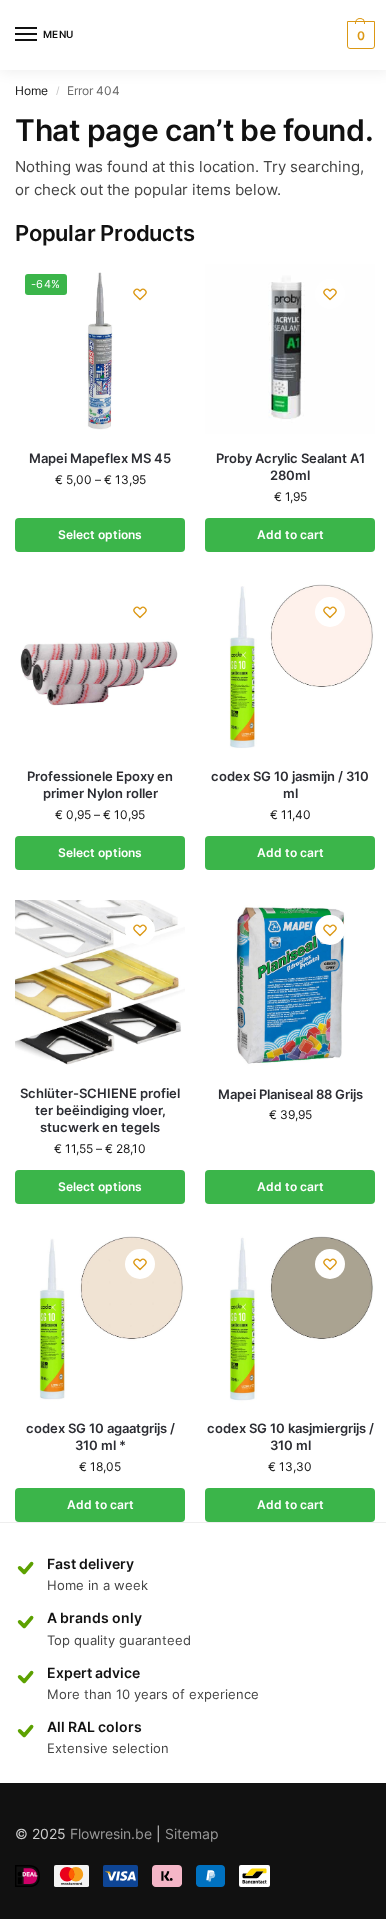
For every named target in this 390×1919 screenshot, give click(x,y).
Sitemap (192, 1833)
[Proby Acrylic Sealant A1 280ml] (290, 349)
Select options (100, 534)
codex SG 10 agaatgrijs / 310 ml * (100, 1436)
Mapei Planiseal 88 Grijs (290, 1094)
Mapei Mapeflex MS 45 (100, 458)
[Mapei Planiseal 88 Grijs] (290, 985)
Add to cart (290, 534)
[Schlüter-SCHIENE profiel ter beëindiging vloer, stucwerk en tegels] (100, 985)
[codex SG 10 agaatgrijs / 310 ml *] (100, 1319)
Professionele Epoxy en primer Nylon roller (100, 784)
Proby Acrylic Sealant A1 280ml (290, 466)
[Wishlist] (140, 294)
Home (31, 90)
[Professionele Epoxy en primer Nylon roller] (100, 667)
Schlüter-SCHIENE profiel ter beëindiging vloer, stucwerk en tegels (100, 1110)
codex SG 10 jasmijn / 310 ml (290, 784)
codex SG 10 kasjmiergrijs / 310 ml (290, 1436)
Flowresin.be (111, 1833)
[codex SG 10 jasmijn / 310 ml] (290, 667)
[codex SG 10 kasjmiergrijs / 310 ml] (290, 1319)
